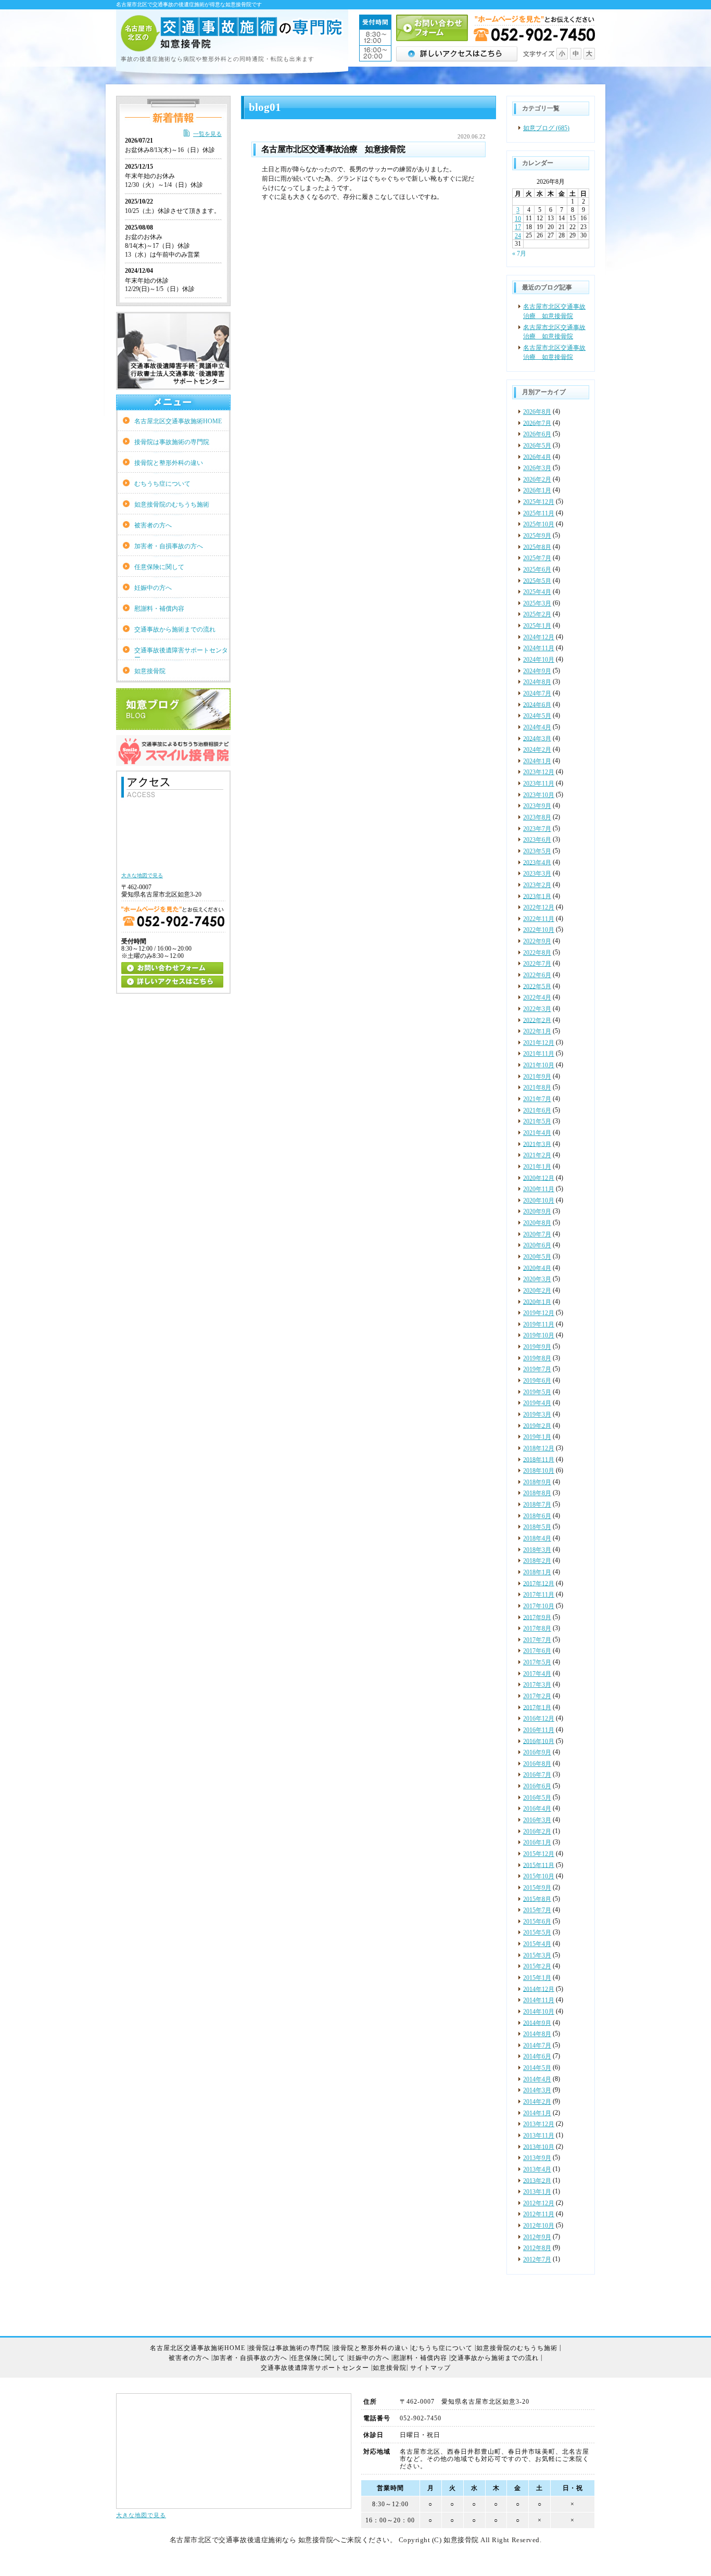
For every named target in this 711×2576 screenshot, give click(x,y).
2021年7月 (537, 1099)
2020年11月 (539, 1189)
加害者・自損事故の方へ (169, 546)
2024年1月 (537, 761)
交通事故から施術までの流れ (175, 629)
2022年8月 (537, 953)
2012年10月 (539, 2226)
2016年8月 (537, 1764)
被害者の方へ (153, 525)
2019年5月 (537, 1392)
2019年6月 (537, 1381)
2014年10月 (539, 2012)
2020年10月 (539, 1201)
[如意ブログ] (173, 726)
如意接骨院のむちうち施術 (172, 504)
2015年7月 (537, 1910)
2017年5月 (537, 1662)
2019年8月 (537, 1358)
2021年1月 (537, 1167)
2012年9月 (537, 2237)
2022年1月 (537, 1031)
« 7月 (519, 253)
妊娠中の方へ (153, 588)
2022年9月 (537, 941)
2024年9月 (537, 671)
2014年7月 (537, 2045)
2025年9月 (537, 536)
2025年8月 (537, 547)
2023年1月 (537, 896)
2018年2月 (537, 1561)
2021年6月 (537, 1110)
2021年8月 (537, 1088)
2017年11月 (539, 1595)
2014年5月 (537, 2068)
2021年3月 (537, 1144)
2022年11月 (539, 919)
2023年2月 (537, 885)
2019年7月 (537, 1369)
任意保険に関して (159, 567)
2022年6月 (537, 975)
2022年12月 (539, 907)
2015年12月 (539, 1854)
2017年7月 (537, 1640)
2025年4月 (537, 592)
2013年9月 (537, 2158)
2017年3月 (537, 1685)
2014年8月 (537, 2034)
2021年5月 (537, 1121)
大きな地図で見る (141, 2515)
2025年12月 (539, 502)
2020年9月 (537, 1211)
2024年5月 (537, 716)
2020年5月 (537, 1257)
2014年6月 (537, 2056)
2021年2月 (537, 1155)
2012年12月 (539, 2203)
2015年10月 (539, 1876)
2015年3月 (537, 1955)
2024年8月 (537, 682)
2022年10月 (539, 930)
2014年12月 (539, 1989)
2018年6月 (537, 1516)
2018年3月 (537, 1550)
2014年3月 (537, 2090)
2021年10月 (539, 1065)
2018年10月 (539, 1471)
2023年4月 (537, 862)
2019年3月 (537, 1415)
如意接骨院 (150, 671)
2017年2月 (537, 1696)
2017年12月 (539, 1583)
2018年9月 (537, 1482)
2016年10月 (539, 1741)
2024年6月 (537, 704)
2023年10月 (539, 795)
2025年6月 (537, 570)
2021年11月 (539, 1054)
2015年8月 (537, 1899)
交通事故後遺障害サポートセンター (181, 653)
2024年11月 (539, 648)
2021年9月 (537, 1077)
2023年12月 (539, 772)
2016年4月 (537, 1809)
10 (518, 219)
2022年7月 (537, 964)
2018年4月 (537, 1538)
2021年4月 (537, 1133)
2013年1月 (537, 2192)
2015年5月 (537, 1933)
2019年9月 (537, 1347)
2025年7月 (537, 558)
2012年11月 (539, 2214)
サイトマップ (430, 2368)
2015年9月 (537, 1888)
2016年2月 (537, 1832)
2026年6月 (537, 434)
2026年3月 (537, 468)
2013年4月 (537, 2169)
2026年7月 (537, 423)
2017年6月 (537, 1651)
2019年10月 (539, 1335)
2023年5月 (537, 851)
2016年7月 (537, 1775)
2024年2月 (537, 750)
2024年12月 (539, 637)
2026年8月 (537, 412)
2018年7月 (537, 1505)
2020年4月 (537, 1268)
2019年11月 (539, 1324)
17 (518, 227)
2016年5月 (537, 1798)
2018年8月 (537, 1493)
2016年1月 (537, 1842)
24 (518, 236)
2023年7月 (537, 829)
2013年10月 (539, 2146)
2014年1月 (537, 2113)
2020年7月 (537, 1234)
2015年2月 (537, 1966)
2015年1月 (537, 1978)
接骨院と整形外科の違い (169, 463)
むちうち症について (162, 484)
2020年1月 (537, 1302)
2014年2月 (537, 2102)
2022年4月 (537, 997)
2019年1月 (537, 1437)
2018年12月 (539, 1448)
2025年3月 (537, 603)
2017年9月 (537, 1617)
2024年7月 (537, 693)
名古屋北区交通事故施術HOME (178, 421)
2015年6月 (537, 1922)
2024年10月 (539, 660)
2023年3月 (537, 874)
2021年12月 (539, 1043)
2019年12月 (539, 1313)
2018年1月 (537, 1572)
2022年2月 (537, 1020)
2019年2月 (537, 1425)
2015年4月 (537, 1944)
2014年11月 (539, 2000)
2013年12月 (539, 2124)
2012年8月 (537, 2248)
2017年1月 (537, 1707)
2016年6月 (537, 1786)
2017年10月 (539, 1606)
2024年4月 (537, 727)
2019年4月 (537, 1403)
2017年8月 (537, 1628)
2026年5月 (537, 446)
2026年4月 (537, 457)
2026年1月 (537, 490)
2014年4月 (537, 2079)
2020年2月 (537, 1291)
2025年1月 (537, 626)
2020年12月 (539, 1178)
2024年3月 (537, 738)
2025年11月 (539, 513)
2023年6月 (537, 840)
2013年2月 (537, 2180)
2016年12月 (539, 1719)
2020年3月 (537, 1279)
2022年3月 (537, 1009)
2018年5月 (537, 1527)
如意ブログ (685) (546, 128)
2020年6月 (537, 1245)
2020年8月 (537, 1223)
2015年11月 (539, 1865)
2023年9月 (537, 806)
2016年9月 (537, 1752)
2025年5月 (537, 580)
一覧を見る (207, 134)
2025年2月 (537, 614)
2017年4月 (537, 1674)
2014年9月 (537, 2023)
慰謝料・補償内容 (159, 609)
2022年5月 (537, 986)
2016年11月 (539, 1730)
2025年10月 (539, 524)
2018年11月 (539, 1459)
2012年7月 (537, 2259)
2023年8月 (537, 817)
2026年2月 (537, 479)
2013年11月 (539, 2136)
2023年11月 (539, 784)
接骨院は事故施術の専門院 (172, 442)
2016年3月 (537, 1820)
